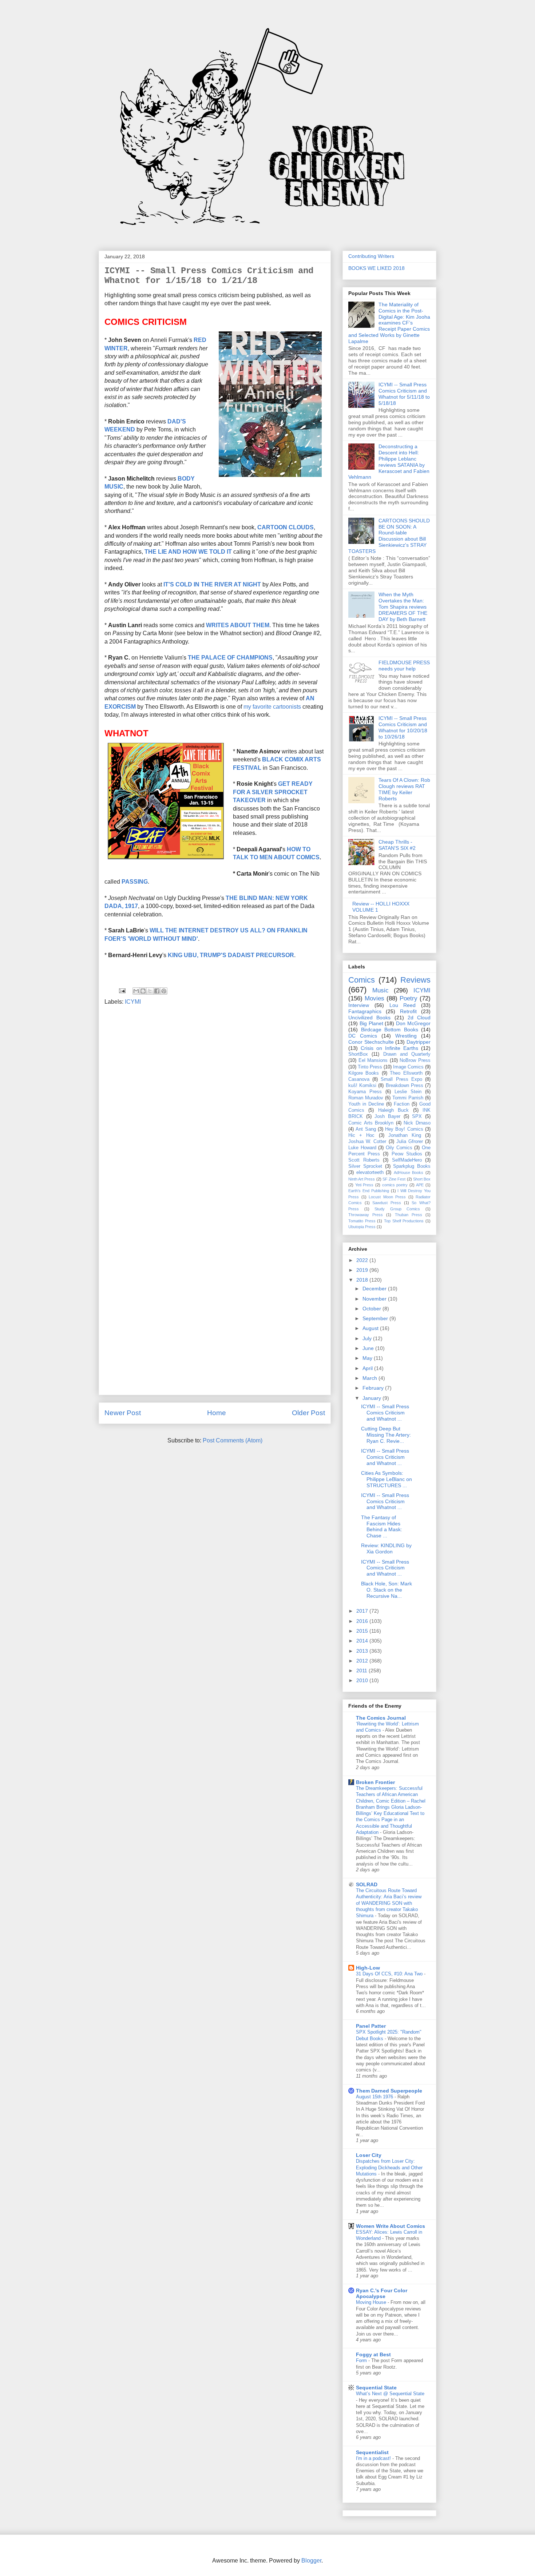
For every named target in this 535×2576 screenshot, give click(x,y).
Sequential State (376, 2388)
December (375, 1289)
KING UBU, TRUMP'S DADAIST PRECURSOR (231, 955)
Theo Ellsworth (406, 1073)
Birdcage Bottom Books (390, 1030)
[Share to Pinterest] (164, 991)
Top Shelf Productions (404, 1221)
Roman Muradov (366, 1098)
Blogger (311, 2561)
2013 (363, 1651)
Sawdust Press (387, 1203)
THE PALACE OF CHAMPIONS (230, 658)
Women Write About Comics (391, 2226)
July (368, 1338)
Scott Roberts (364, 1160)
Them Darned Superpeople (389, 2091)
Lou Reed (403, 1005)
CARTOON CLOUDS (286, 527)
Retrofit (408, 1011)
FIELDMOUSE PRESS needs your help (404, 666)
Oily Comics (399, 1148)
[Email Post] (122, 990)
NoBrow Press (415, 1060)
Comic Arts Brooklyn (371, 1123)
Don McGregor (413, 1023)
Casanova (359, 1079)
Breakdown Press (405, 1086)
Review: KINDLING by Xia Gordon (386, 1548)
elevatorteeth (370, 1172)
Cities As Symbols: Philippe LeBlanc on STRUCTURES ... (387, 1479)
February (374, 1388)
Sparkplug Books (412, 1166)
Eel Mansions (373, 1060)
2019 (363, 1270)
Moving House (372, 2302)
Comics (362, 980)
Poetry (409, 998)
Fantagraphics (365, 1011)
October (372, 1309)
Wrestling (406, 1036)
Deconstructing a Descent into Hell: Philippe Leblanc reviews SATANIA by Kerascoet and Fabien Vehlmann (389, 462)
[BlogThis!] (143, 991)
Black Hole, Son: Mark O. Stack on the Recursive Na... (387, 1590)
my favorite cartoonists (272, 707)
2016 (363, 1621)
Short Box (422, 1179)
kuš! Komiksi (362, 1086)
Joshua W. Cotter (367, 1142)
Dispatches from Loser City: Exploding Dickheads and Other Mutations (389, 2167)
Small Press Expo (401, 1079)
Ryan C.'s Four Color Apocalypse (382, 2293)
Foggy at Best (373, 2354)
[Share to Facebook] (157, 991)
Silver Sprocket (365, 1166)
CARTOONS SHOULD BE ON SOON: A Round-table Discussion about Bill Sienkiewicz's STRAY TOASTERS (389, 536)
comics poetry (395, 1185)
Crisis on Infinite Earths (389, 1048)
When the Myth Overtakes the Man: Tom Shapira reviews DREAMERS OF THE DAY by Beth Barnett (403, 607)
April (368, 1368)
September (376, 1318)
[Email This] (136, 991)
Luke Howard (362, 1148)
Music (381, 990)
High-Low (368, 1968)
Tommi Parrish (408, 1098)
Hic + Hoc (361, 1135)
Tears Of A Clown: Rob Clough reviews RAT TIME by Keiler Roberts (404, 789)
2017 (363, 1611)
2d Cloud (419, 1018)
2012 (363, 1661)
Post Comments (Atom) (233, 1440)
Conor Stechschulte (371, 1042)
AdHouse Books (409, 1172)
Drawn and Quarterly (407, 1054)
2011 (362, 1671)
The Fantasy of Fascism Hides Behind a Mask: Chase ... (382, 1526)
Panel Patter (371, 2026)
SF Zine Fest (394, 1179)
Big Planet (371, 1023)
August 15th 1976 (375, 2097)
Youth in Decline (366, 1104)
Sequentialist (372, 2452)
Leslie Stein (408, 1092)
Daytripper (419, 1042)
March (370, 1378)
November (375, 1299)
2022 (363, 1260)
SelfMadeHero (407, 1160)
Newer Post (123, 1413)
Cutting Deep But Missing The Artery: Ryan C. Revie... (386, 1435)
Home (217, 1413)
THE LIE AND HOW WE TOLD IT (188, 552)
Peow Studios (407, 1154)
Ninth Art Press (362, 1179)
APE (420, 1185)
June (369, 1348)
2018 (363, 1280)
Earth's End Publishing (369, 1191)
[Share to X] (150, 991)
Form (362, 2360)
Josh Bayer (387, 1116)
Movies (374, 998)
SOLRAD (367, 1884)
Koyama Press (365, 1092)
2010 (363, 1680)
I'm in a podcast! (374, 2458)
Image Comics (408, 1067)
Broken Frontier (375, 1782)
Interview (359, 1005)
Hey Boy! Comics (404, 1129)
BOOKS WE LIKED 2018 (377, 268)
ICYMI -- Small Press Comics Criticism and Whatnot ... (385, 1413)
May (368, 1358)
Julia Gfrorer (410, 1142)
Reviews (415, 980)
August (371, 1328)
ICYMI (133, 1002)
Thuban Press (409, 1215)
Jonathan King (405, 1135)
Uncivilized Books (369, 1018)
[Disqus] (215, 1109)
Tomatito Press (362, 1221)
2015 (363, 1631)
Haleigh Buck (393, 1110)
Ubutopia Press (362, 1227)
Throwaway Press (366, 1215)
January (372, 1398)
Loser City (369, 2155)
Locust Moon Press (387, 1197)
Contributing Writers (371, 256)
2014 (363, 1641)
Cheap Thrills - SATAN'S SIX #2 (397, 845)
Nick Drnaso (417, 1123)
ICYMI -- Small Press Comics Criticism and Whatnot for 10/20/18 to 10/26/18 (403, 727)
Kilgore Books (364, 1073)
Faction (402, 1104)
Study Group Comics (397, 1209)
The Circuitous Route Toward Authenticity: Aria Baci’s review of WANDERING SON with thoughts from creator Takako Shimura (389, 1903)
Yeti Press (364, 1185)
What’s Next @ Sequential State (390, 2394)
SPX (417, 1116)
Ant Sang (366, 1129)
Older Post (308, 1413)
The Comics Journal (381, 1718)
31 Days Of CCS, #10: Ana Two (390, 1974)
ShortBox (358, 1054)
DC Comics (363, 1036)
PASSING (135, 882)
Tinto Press (370, 1067)
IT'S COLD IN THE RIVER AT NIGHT (212, 584)
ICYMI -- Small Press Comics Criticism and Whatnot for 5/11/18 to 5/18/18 (404, 394)
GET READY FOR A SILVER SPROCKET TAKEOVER (273, 792)
